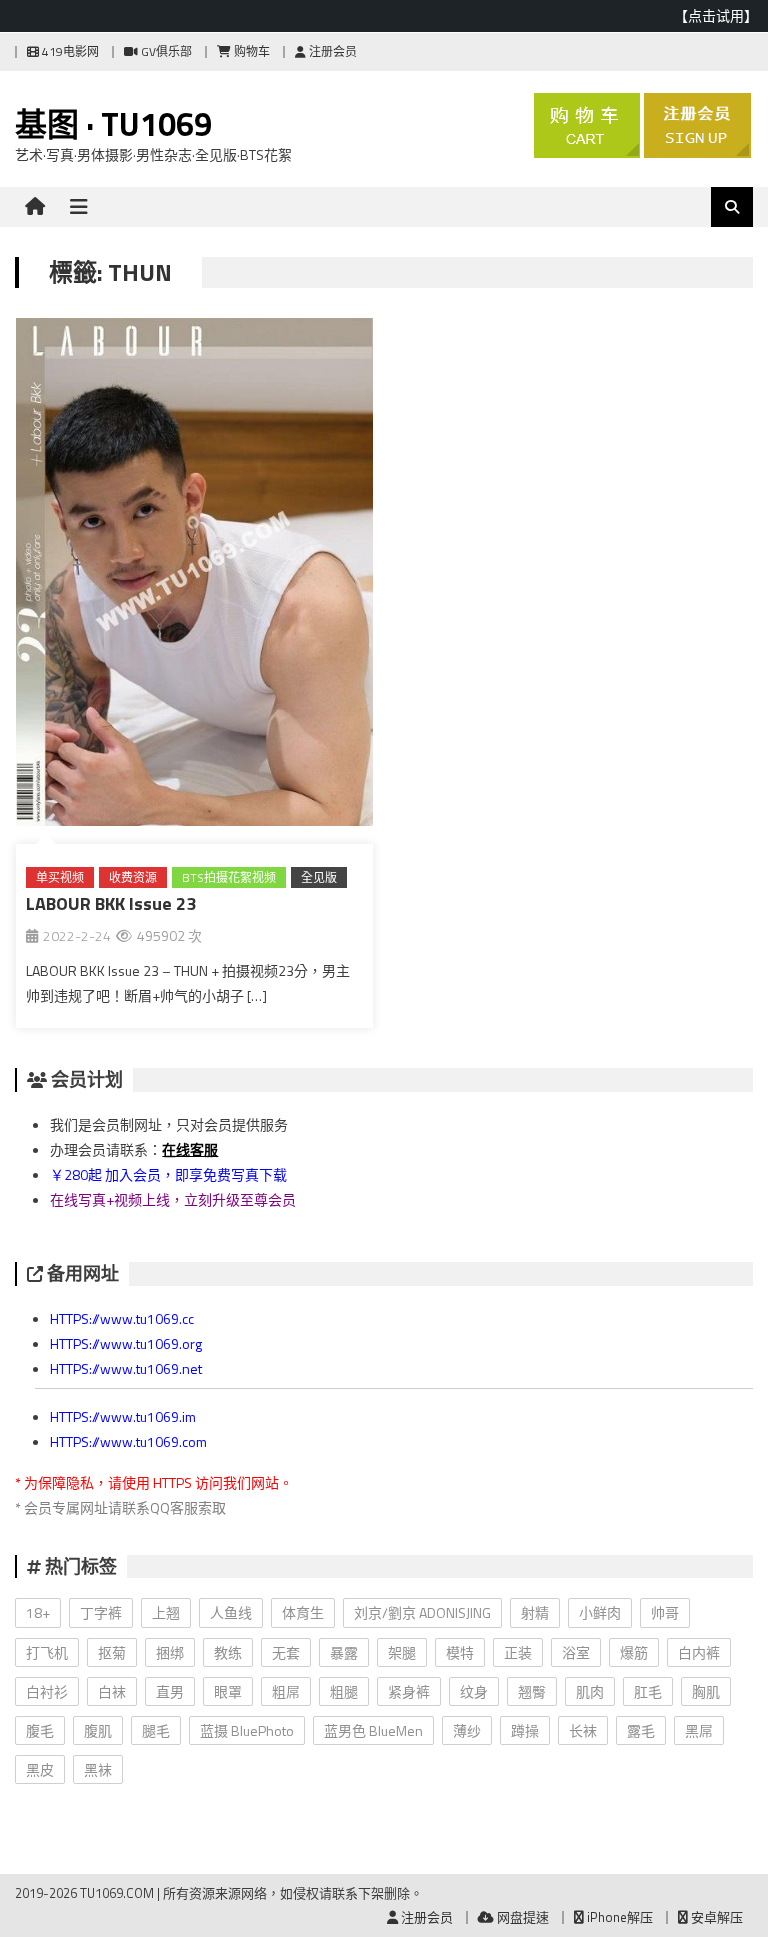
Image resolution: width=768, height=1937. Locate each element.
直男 (170, 1691)
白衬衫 (47, 1691)
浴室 (576, 1652)
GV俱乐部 (165, 51)
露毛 (641, 1730)
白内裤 (699, 1652)
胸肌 (706, 1691)
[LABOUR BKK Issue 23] (194, 576)
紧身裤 (409, 1691)
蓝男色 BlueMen (373, 1730)
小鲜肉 (600, 1612)
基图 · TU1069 (113, 124)
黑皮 (40, 1769)
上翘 (166, 1612)
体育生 (303, 1612)
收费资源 (133, 877)
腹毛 (40, 1730)
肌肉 (590, 1691)
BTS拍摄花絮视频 (229, 877)
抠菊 (112, 1652)
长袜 (583, 1730)
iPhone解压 (618, 1917)
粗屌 (286, 1691)
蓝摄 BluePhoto (247, 1730)
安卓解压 (715, 1917)
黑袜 (98, 1769)
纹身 (474, 1691)
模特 (460, 1652)
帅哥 (665, 1612)
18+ (38, 1612)
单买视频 (60, 877)
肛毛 (648, 1691)
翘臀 (532, 1691)
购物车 (250, 51)
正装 (518, 1652)
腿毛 (156, 1730)
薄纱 (467, 1730)
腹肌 (98, 1730)
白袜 (112, 1691)
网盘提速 (521, 1917)
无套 (286, 1652)
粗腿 (344, 1691)
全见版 (319, 877)
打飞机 (47, 1652)
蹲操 (525, 1730)
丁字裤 (101, 1612)
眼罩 (228, 1691)
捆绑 (170, 1652)
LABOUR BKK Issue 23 (111, 903)
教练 (228, 1652)
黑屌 (699, 1730)
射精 (535, 1612)
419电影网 (69, 51)
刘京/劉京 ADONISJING (422, 1612)
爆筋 (634, 1652)
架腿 (402, 1652)
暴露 (344, 1652)
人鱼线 (231, 1612)
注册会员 (331, 51)
